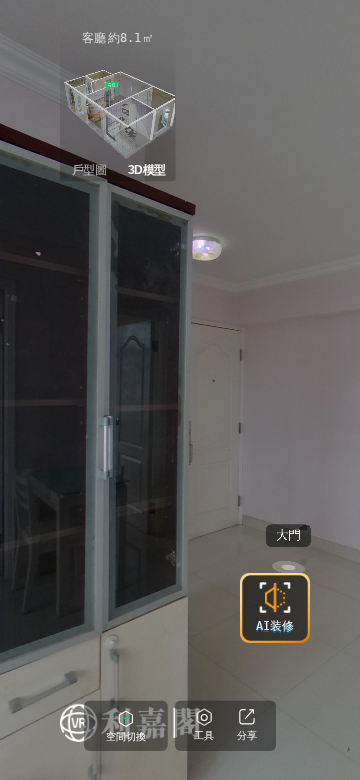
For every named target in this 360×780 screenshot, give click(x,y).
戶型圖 (89, 170)
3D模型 (147, 170)
